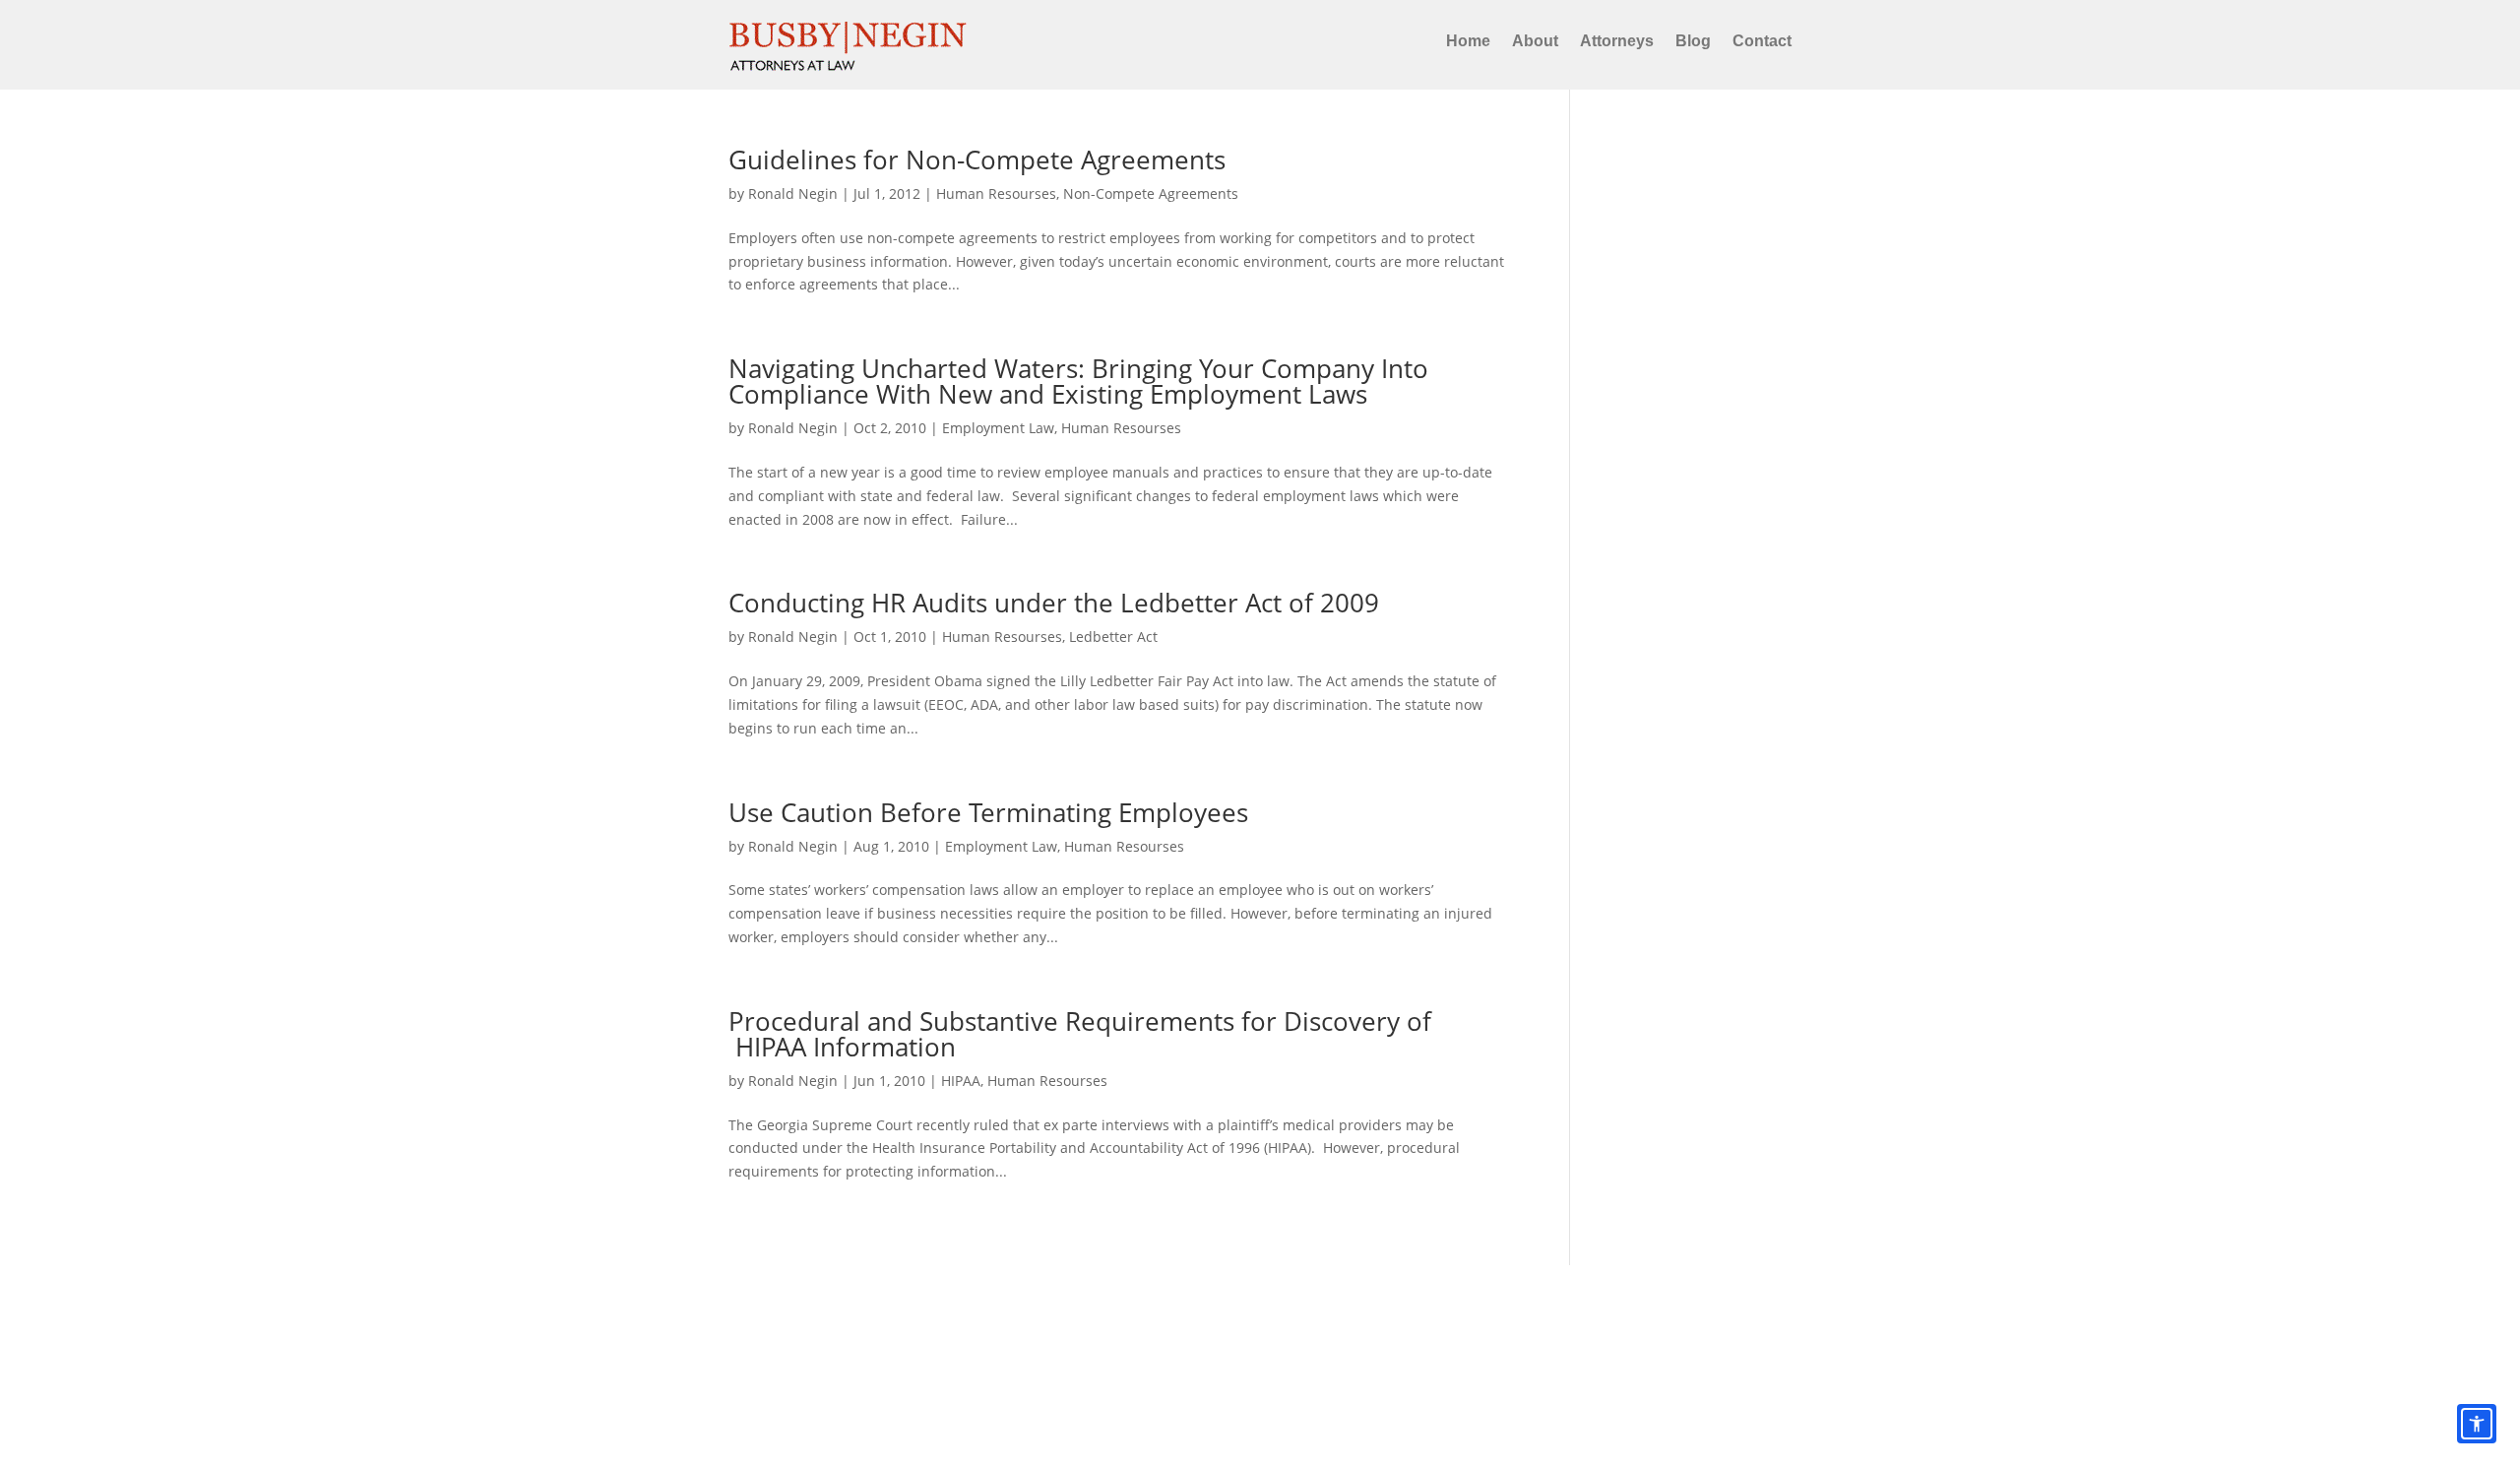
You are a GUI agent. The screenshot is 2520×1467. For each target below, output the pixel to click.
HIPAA (961, 1081)
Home (1468, 41)
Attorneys (1617, 41)
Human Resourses (996, 193)
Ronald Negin (793, 193)
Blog (1693, 41)
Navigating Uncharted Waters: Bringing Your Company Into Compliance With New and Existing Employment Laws (1078, 381)
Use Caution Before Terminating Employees (988, 812)
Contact (1762, 41)
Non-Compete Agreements (1151, 193)
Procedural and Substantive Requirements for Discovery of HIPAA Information (1080, 1034)
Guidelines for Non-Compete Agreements (977, 159)
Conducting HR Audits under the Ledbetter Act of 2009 (1054, 603)
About (1535, 41)
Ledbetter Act (1113, 637)
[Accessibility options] (2477, 1424)
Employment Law (998, 428)
